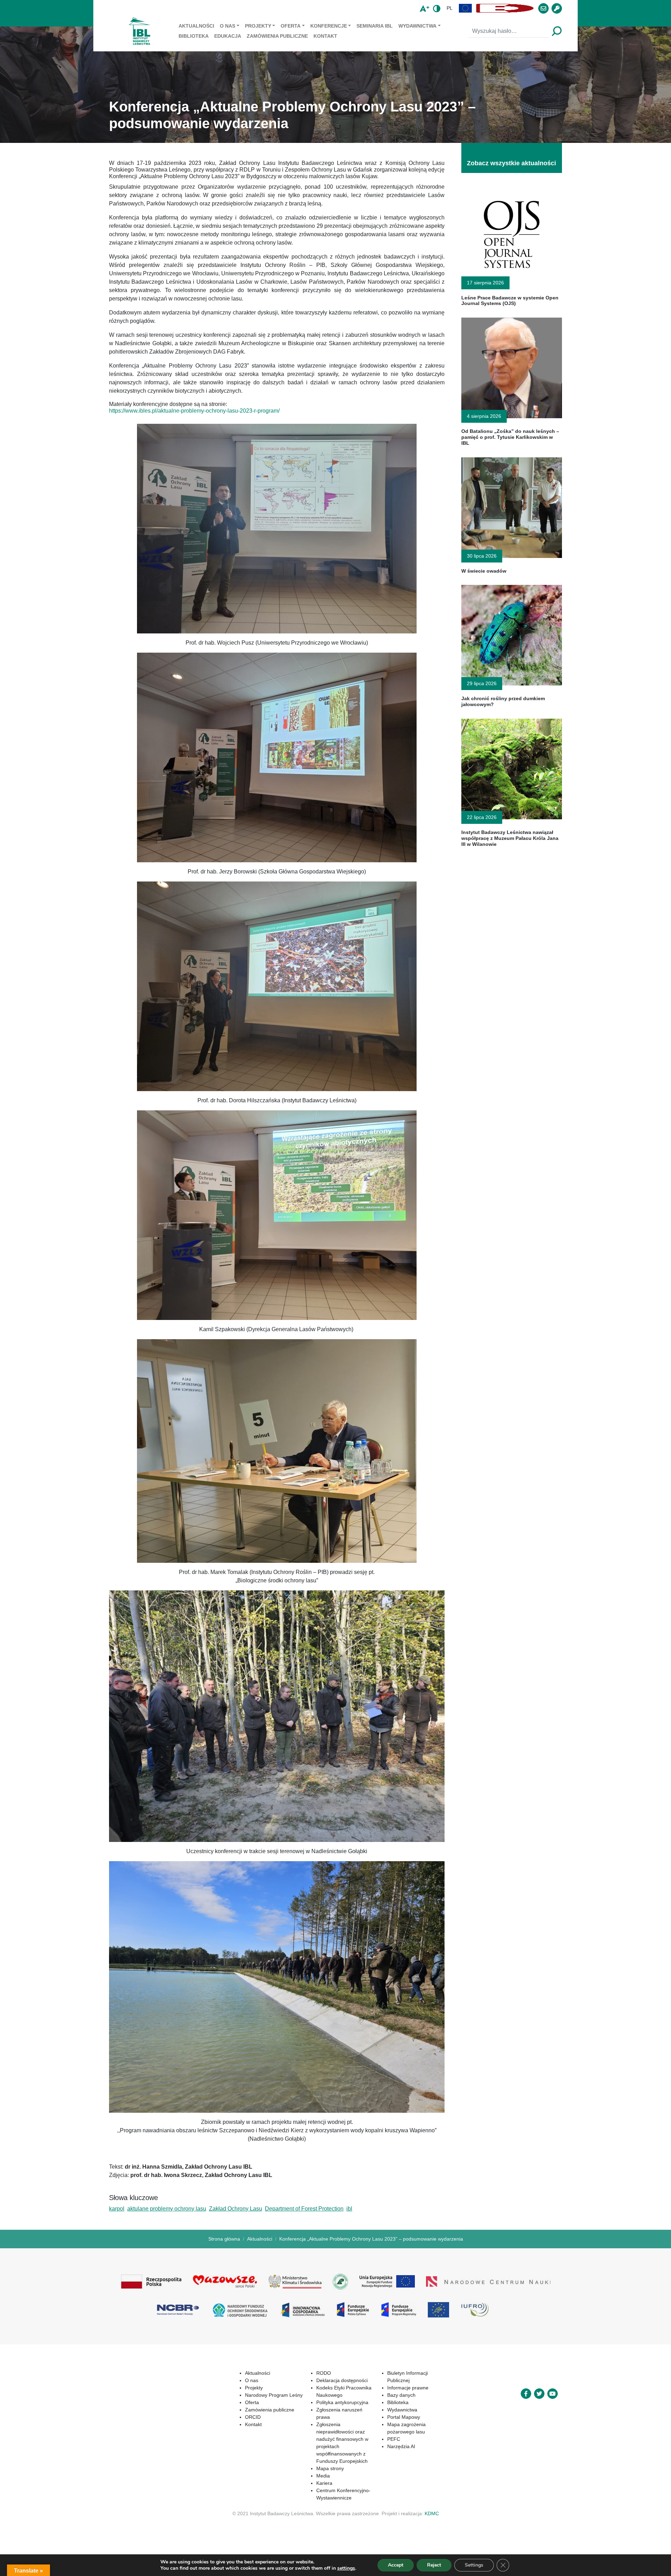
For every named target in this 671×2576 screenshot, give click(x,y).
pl (450, 8)
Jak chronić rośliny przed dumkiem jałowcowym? (503, 701)
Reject (434, 2565)
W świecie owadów (484, 571)
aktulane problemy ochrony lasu (167, 2209)
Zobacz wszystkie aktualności (511, 163)
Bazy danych (388, 2388)
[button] (466, 8)
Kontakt (325, 36)
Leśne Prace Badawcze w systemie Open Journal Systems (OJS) (510, 301)
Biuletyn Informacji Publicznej (406, 2373)
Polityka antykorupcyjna (320, 2402)
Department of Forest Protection (304, 2209)
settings (346, 2568)
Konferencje (329, 26)
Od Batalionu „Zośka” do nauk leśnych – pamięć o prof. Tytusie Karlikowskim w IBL (510, 437)
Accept (396, 2565)
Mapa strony (308, 2454)
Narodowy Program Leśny (243, 2395)
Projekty (258, 26)
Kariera (302, 2468)
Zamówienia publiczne (277, 36)
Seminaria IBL (375, 26)
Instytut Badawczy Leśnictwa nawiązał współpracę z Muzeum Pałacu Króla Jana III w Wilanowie (510, 838)
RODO (302, 2373)
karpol (117, 2209)
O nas (228, 26)
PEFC (381, 2432)
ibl (349, 2209)
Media (301, 2461)
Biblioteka (194, 36)
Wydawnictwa (417, 26)
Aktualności (196, 26)
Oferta (291, 26)
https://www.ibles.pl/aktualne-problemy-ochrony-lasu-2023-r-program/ (194, 411)
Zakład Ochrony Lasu (236, 2209)
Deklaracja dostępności (320, 2380)
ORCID (222, 2417)
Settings (474, 2565)
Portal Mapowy (391, 2410)
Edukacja (228, 36)
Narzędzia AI (388, 2439)
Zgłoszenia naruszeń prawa (325, 2410)
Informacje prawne (395, 2380)
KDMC (432, 2499)
